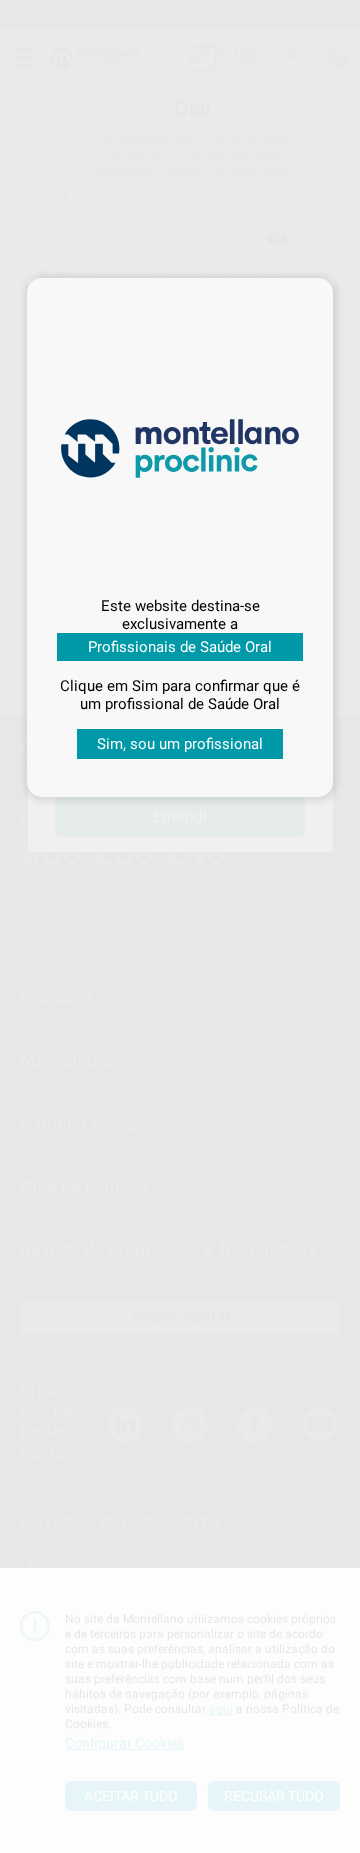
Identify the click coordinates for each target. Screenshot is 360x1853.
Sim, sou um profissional (180, 744)
